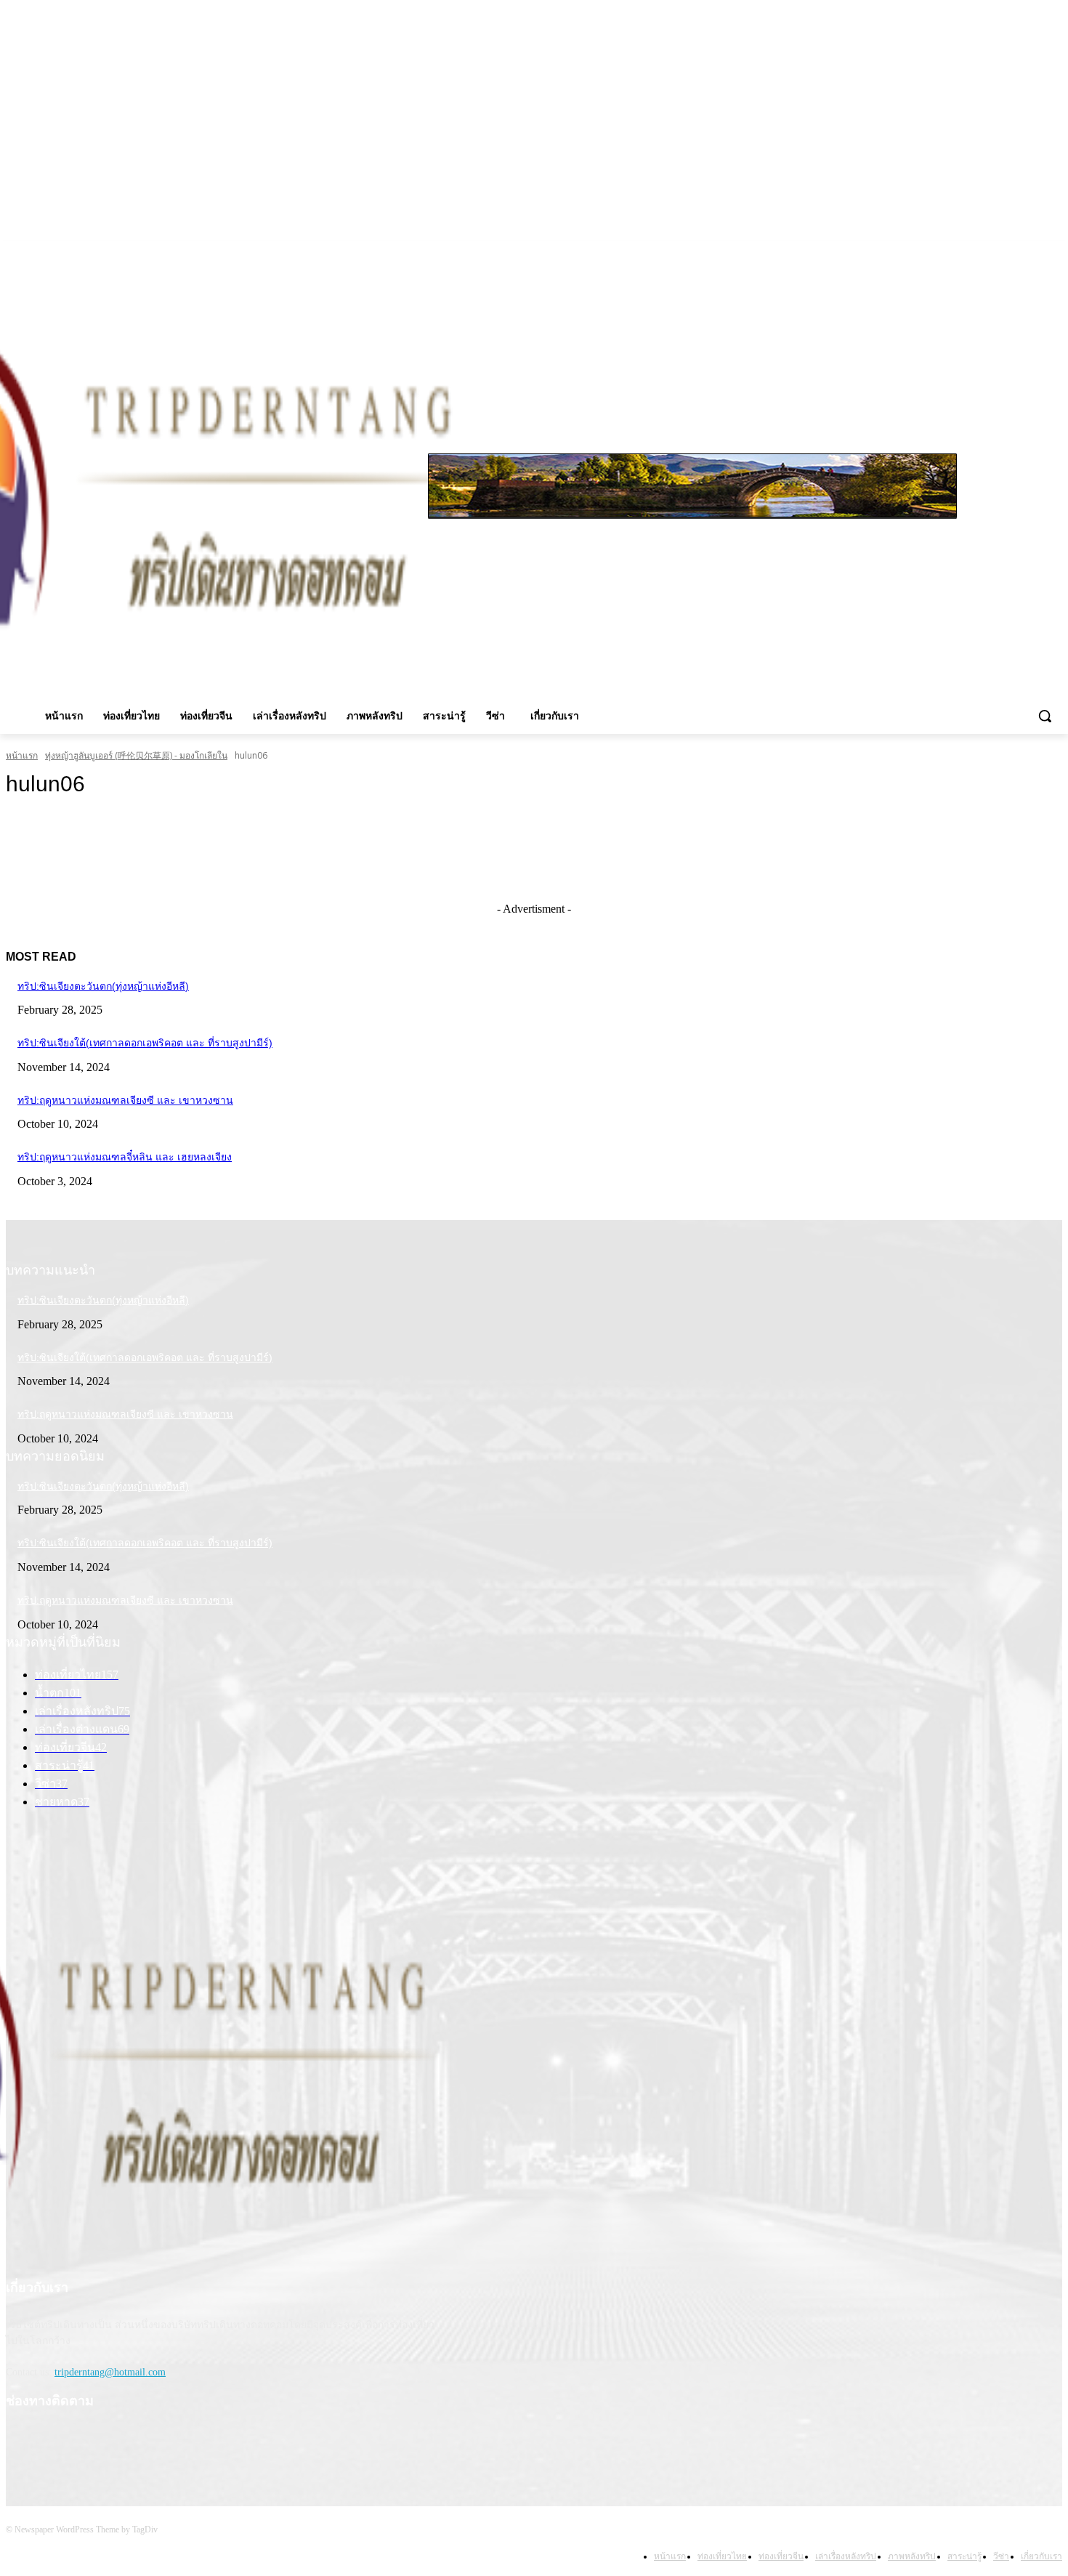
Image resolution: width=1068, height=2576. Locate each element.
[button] (1045, 716)
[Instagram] (1014, 252)
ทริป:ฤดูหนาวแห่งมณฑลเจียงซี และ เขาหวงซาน (125, 1100)
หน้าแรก (22, 755)
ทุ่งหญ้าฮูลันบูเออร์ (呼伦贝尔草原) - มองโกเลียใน (136, 755)
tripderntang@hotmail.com (110, 2372)
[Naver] (126, 2445)
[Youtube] (1054, 252)
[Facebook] (994, 252)
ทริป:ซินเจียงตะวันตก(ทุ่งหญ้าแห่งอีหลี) (103, 986)
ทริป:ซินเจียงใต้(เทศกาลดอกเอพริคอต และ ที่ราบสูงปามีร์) (145, 1043)
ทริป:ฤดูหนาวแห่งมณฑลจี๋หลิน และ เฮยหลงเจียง (125, 1157)
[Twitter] (1033, 252)
